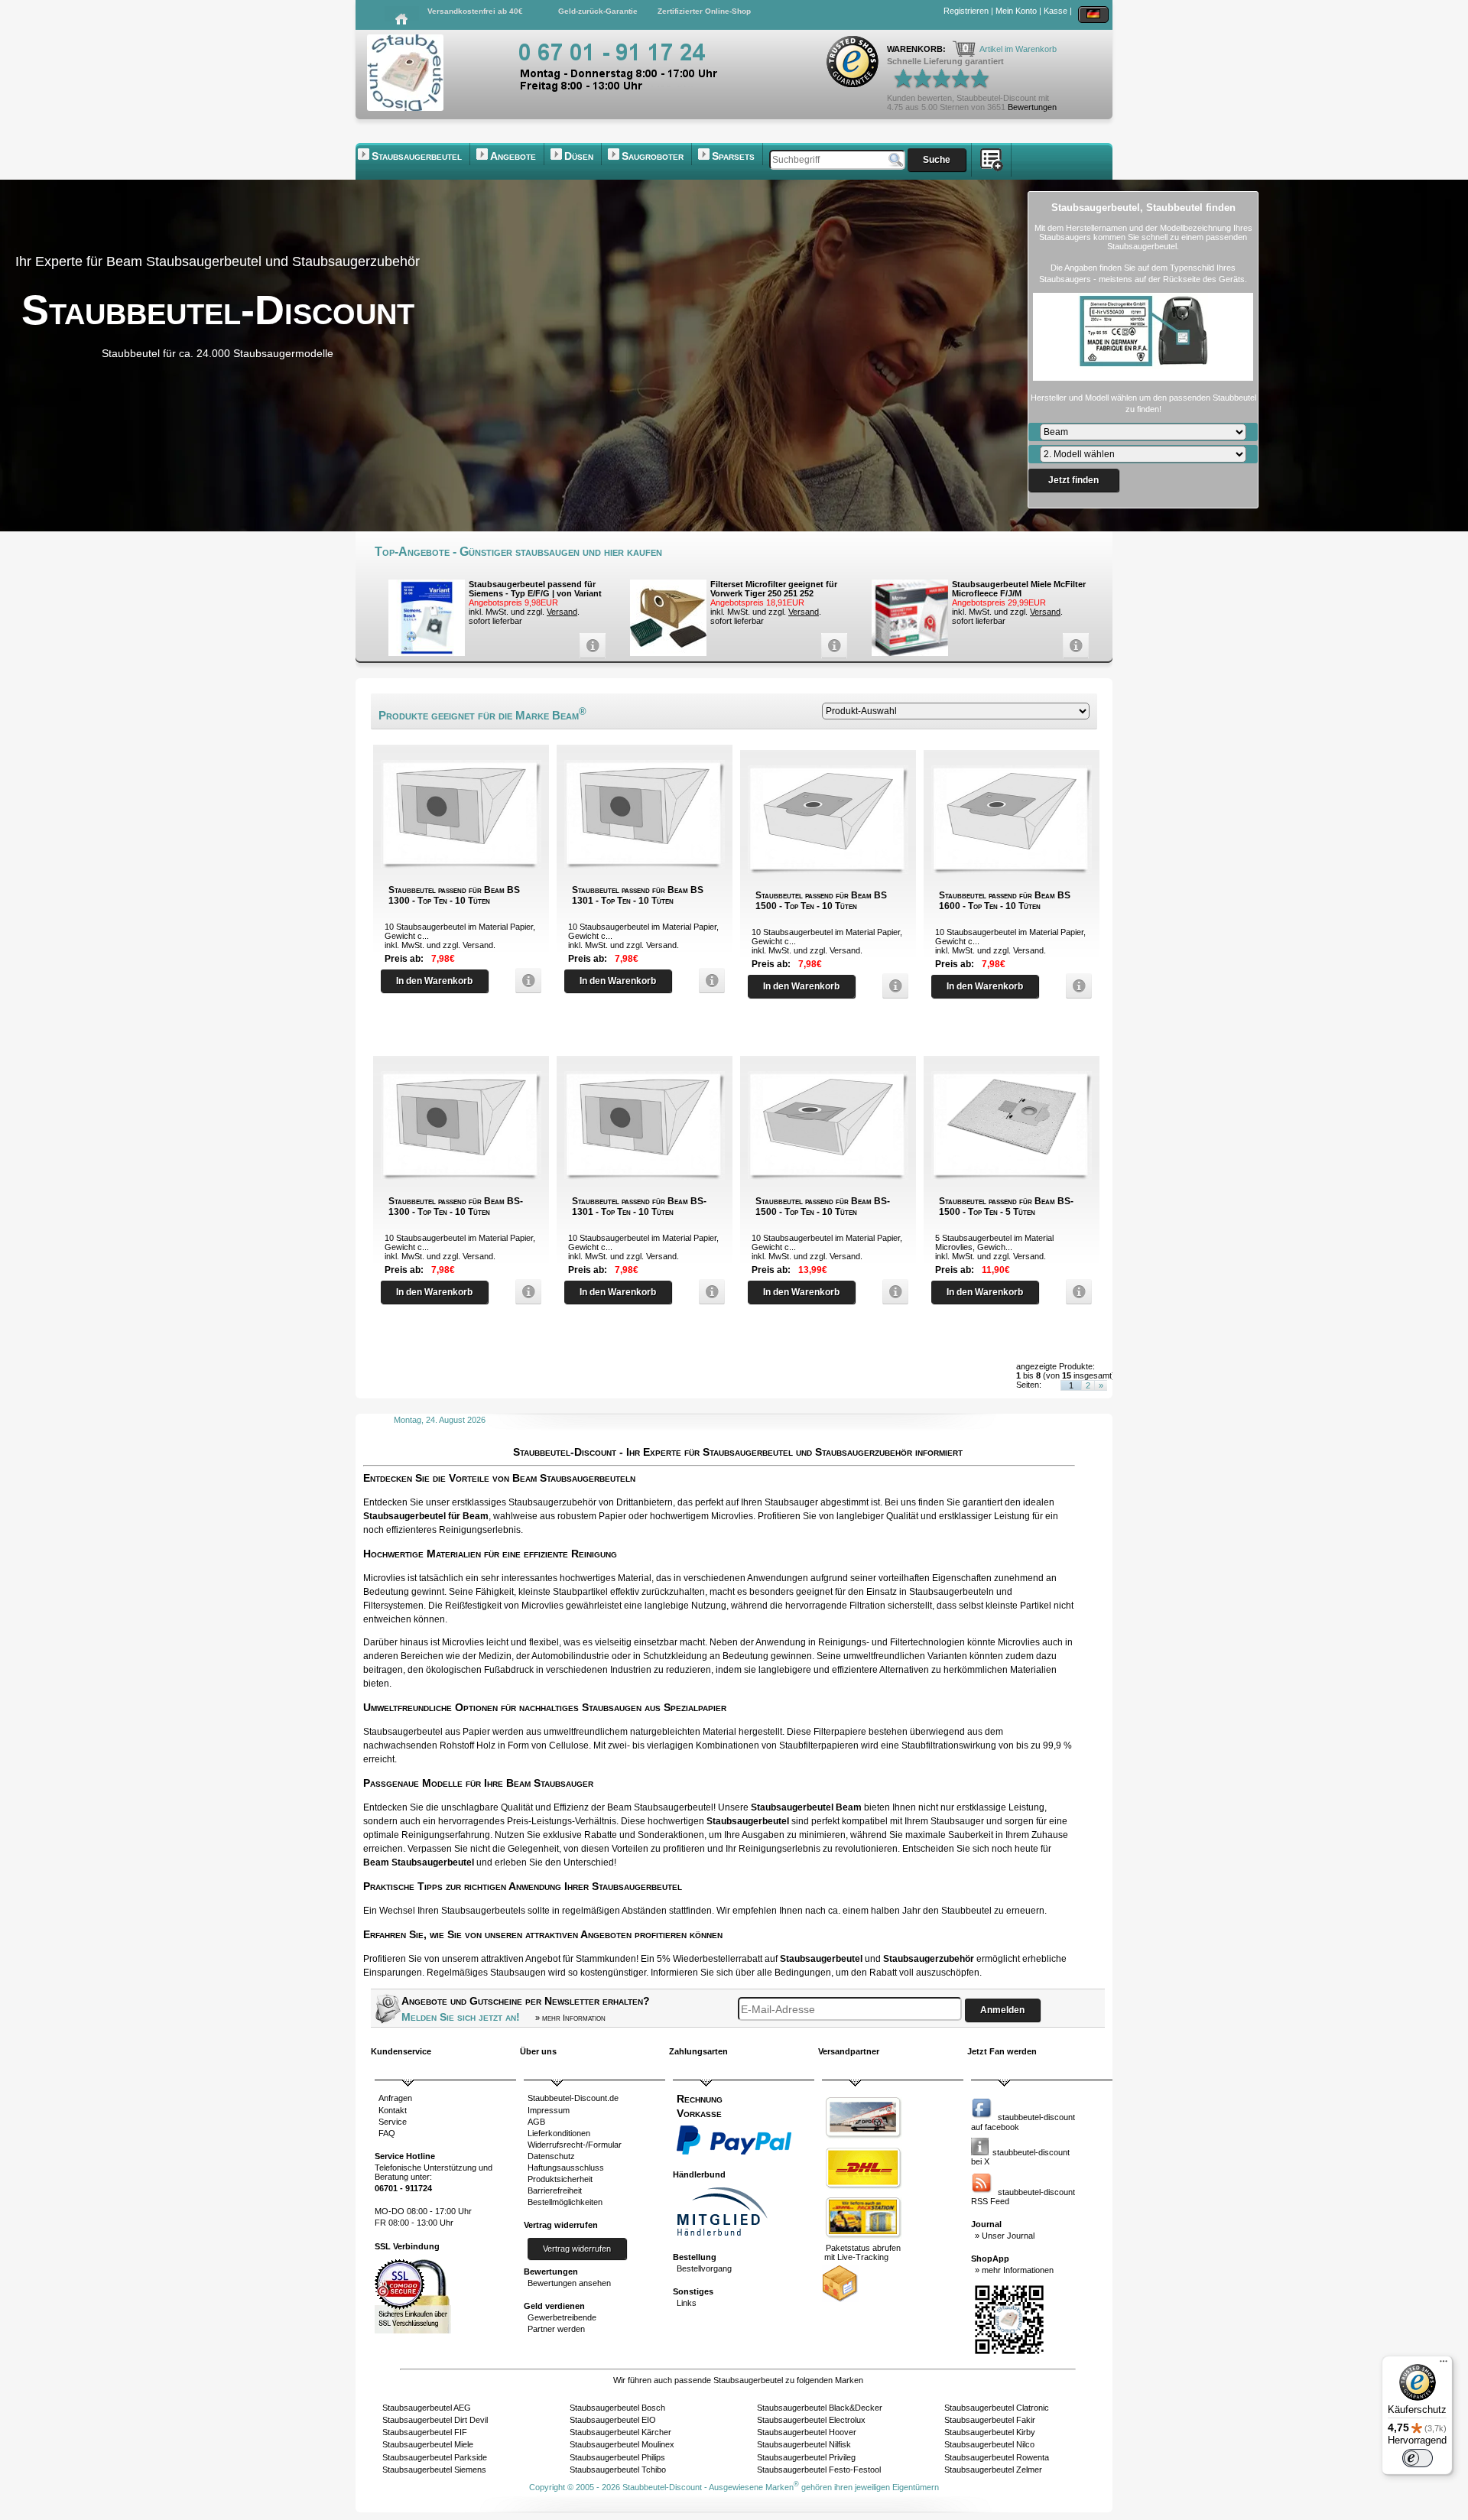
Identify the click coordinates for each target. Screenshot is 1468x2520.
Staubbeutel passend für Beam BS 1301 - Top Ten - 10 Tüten (638, 895)
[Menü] (1444, 2365)
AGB (536, 2122)
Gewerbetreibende (562, 2317)
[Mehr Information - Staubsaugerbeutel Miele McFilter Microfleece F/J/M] (1072, 646)
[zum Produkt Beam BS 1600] (1075, 986)
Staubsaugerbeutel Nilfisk (804, 2444)
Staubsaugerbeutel (417, 156)
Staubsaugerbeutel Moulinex (622, 2444)
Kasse (1056, 11)
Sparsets (733, 156)
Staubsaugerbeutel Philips (617, 2457)
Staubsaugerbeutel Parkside (435, 2457)
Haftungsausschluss (566, 2168)
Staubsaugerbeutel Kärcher (620, 2432)
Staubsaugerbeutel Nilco (989, 2444)
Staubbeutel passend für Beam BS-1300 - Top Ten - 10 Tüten (456, 1206)
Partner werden (556, 2329)
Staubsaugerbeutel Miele (428, 2444)
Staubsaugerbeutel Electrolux (811, 2420)
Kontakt (393, 2110)
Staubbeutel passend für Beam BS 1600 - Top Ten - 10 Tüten (1005, 901)
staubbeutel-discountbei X (1020, 2157)
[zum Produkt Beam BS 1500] (892, 986)
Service (393, 2122)
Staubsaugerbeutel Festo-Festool (819, 2470)
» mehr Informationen (1014, 2270)
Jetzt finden (1073, 480)
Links (687, 2303)
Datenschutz (551, 2156)
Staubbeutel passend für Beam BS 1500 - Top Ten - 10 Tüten (821, 901)
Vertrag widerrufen (577, 2249)
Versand (562, 612)
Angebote (513, 156)
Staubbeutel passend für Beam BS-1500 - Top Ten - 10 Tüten (823, 1206)
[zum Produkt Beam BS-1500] (892, 1292)
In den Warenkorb (434, 981)
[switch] (1418, 2458)
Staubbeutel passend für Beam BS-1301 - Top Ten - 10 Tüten (639, 1206)
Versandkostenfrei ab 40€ (475, 11)
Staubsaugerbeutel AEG (427, 2408)
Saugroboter (653, 156)
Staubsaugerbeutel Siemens (434, 2470)
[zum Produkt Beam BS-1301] (708, 1292)
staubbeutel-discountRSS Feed (1023, 2197)
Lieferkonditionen (559, 2133)
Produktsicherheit (560, 2179)
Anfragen (395, 2098)
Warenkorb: (917, 49)
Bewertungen (1032, 107)
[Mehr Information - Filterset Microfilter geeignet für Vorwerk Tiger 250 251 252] (830, 646)
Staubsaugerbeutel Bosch (617, 2408)
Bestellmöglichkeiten (565, 2202)
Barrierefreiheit (555, 2190)
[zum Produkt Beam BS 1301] (708, 981)
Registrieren (966, 11)
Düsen (579, 156)
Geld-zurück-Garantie (598, 11)
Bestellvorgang (704, 2268)
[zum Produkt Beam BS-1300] (525, 1292)
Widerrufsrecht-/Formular (575, 2145)
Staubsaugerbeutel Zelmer (993, 2470)
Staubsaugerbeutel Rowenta (997, 2457)
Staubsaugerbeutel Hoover (807, 2432)
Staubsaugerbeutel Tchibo (618, 2470)
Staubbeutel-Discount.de (573, 2098)
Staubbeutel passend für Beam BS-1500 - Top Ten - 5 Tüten (1006, 1206)
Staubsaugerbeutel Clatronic (997, 2408)
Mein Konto (1016, 11)
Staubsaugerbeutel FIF (425, 2432)
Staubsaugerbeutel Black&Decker (820, 2408)
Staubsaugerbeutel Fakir (990, 2420)
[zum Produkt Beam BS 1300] (525, 981)
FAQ (387, 2133)
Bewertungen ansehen (569, 2283)
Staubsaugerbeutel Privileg (806, 2457)
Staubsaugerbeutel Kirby (990, 2432)
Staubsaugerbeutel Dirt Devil (435, 2420)
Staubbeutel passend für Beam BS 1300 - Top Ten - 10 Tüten (454, 895)
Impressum (549, 2110)
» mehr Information (570, 2018)
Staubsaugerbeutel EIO (613, 2420)
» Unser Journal (1005, 2236)
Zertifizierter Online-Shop (704, 11)
